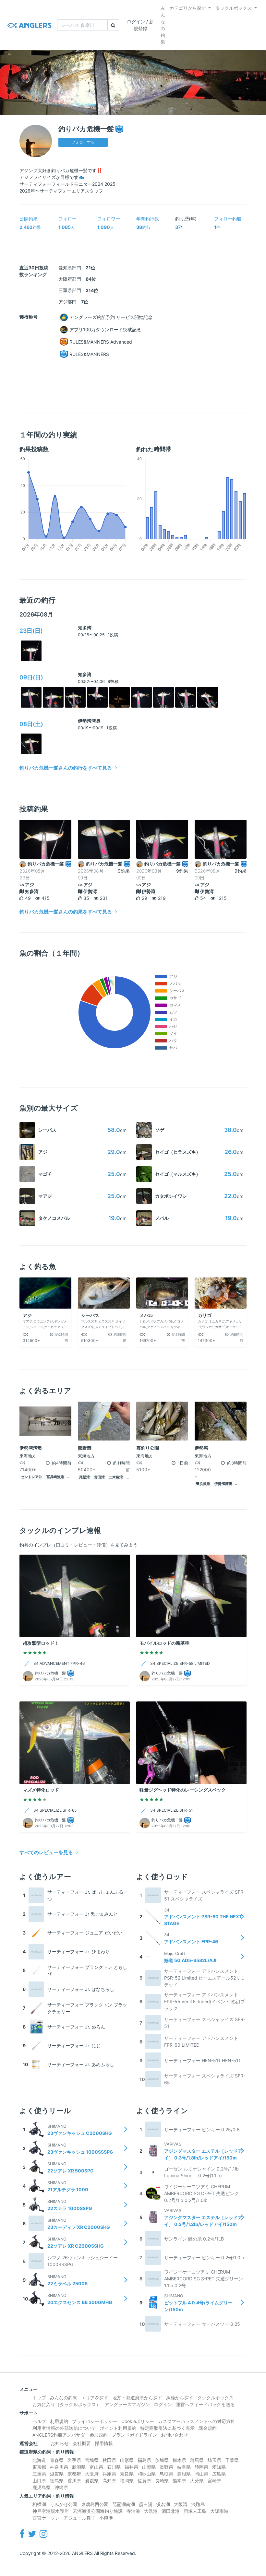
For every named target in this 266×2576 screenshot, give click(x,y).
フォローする (83, 142)
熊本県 (179, 2481)
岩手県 (74, 2460)
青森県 (57, 2460)
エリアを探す (95, 2398)
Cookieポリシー (138, 2421)
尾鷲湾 (85, 1477)
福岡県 (127, 2481)
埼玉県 (214, 2460)
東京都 (39, 2467)
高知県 (109, 2481)
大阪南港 (219, 2511)
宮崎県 (214, 2481)
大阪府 (92, 2474)
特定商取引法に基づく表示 (167, 2428)
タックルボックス (234, 8)
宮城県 (92, 2460)
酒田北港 (171, 2511)
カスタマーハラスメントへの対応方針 (197, 2421)
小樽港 (106, 2518)
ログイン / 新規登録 (140, 25)
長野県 (166, 2467)
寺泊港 (133, 2511)
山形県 (127, 2460)
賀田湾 (99, 1477)
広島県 (219, 2474)
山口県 (39, 2481)
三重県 (39, 2474)
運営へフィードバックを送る (205, 2404)
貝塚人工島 (195, 2511)
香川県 (74, 2481)
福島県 (144, 2460)
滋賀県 (57, 2474)
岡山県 (201, 2474)
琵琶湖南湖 (124, 2504)
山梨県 (149, 2467)
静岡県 (201, 2467)
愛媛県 (92, 2481)
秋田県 (109, 2460)
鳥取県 (166, 2474)
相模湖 (39, 2504)
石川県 (114, 2467)
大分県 (197, 2481)
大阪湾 (181, 2504)
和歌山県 (147, 2474)
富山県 (96, 2467)
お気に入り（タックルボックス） (66, 2404)
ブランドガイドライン (134, 2435)
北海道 (39, 2460)
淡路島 (198, 2504)
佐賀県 (144, 2481)
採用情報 (104, 2443)
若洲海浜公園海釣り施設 (98, 2511)
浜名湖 (163, 2504)
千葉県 (232, 2460)
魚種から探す (180, 2398)
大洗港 (151, 2511)
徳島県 (57, 2481)
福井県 (131, 2467)
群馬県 (197, 2460)
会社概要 (82, 2443)
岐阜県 (184, 2467)
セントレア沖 (31, 1477)
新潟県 (79, 2467)
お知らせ (60, 2443)
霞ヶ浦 (146, 2504)
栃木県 (179, 2460)
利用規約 (59, 2421)
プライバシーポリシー (95, 2421)
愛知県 (219, 2467)
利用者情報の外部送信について (64, 2428)
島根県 (184, 2474)
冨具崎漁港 (55, 1477)
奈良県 (127, 2474)
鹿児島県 (42, 2487)
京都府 (74, 2474)
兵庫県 (109, 2474)
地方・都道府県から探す (137, 2398)
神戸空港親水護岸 (51, 2511)
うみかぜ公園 (64, 2504)
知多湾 (85, 628)
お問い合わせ (175, 2435)
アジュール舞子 (79, 2518)
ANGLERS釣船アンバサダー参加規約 (70, 2435)
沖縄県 (61, 2487)
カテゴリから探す (188, 8)
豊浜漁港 (203, 1484)
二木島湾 (116, 1477)
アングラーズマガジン (127, 2404)
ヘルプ (39, 2421)
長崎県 (162, 2481)
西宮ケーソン (46, 2518)
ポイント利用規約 (118, 2428)
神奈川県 (59, 2467)
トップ (39, 2398)
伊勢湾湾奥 (89, 721)
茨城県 (162, 2460)
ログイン (163, 2404)
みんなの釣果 (163, 25)
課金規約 (208, 2428)
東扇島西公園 (95, 2504)
